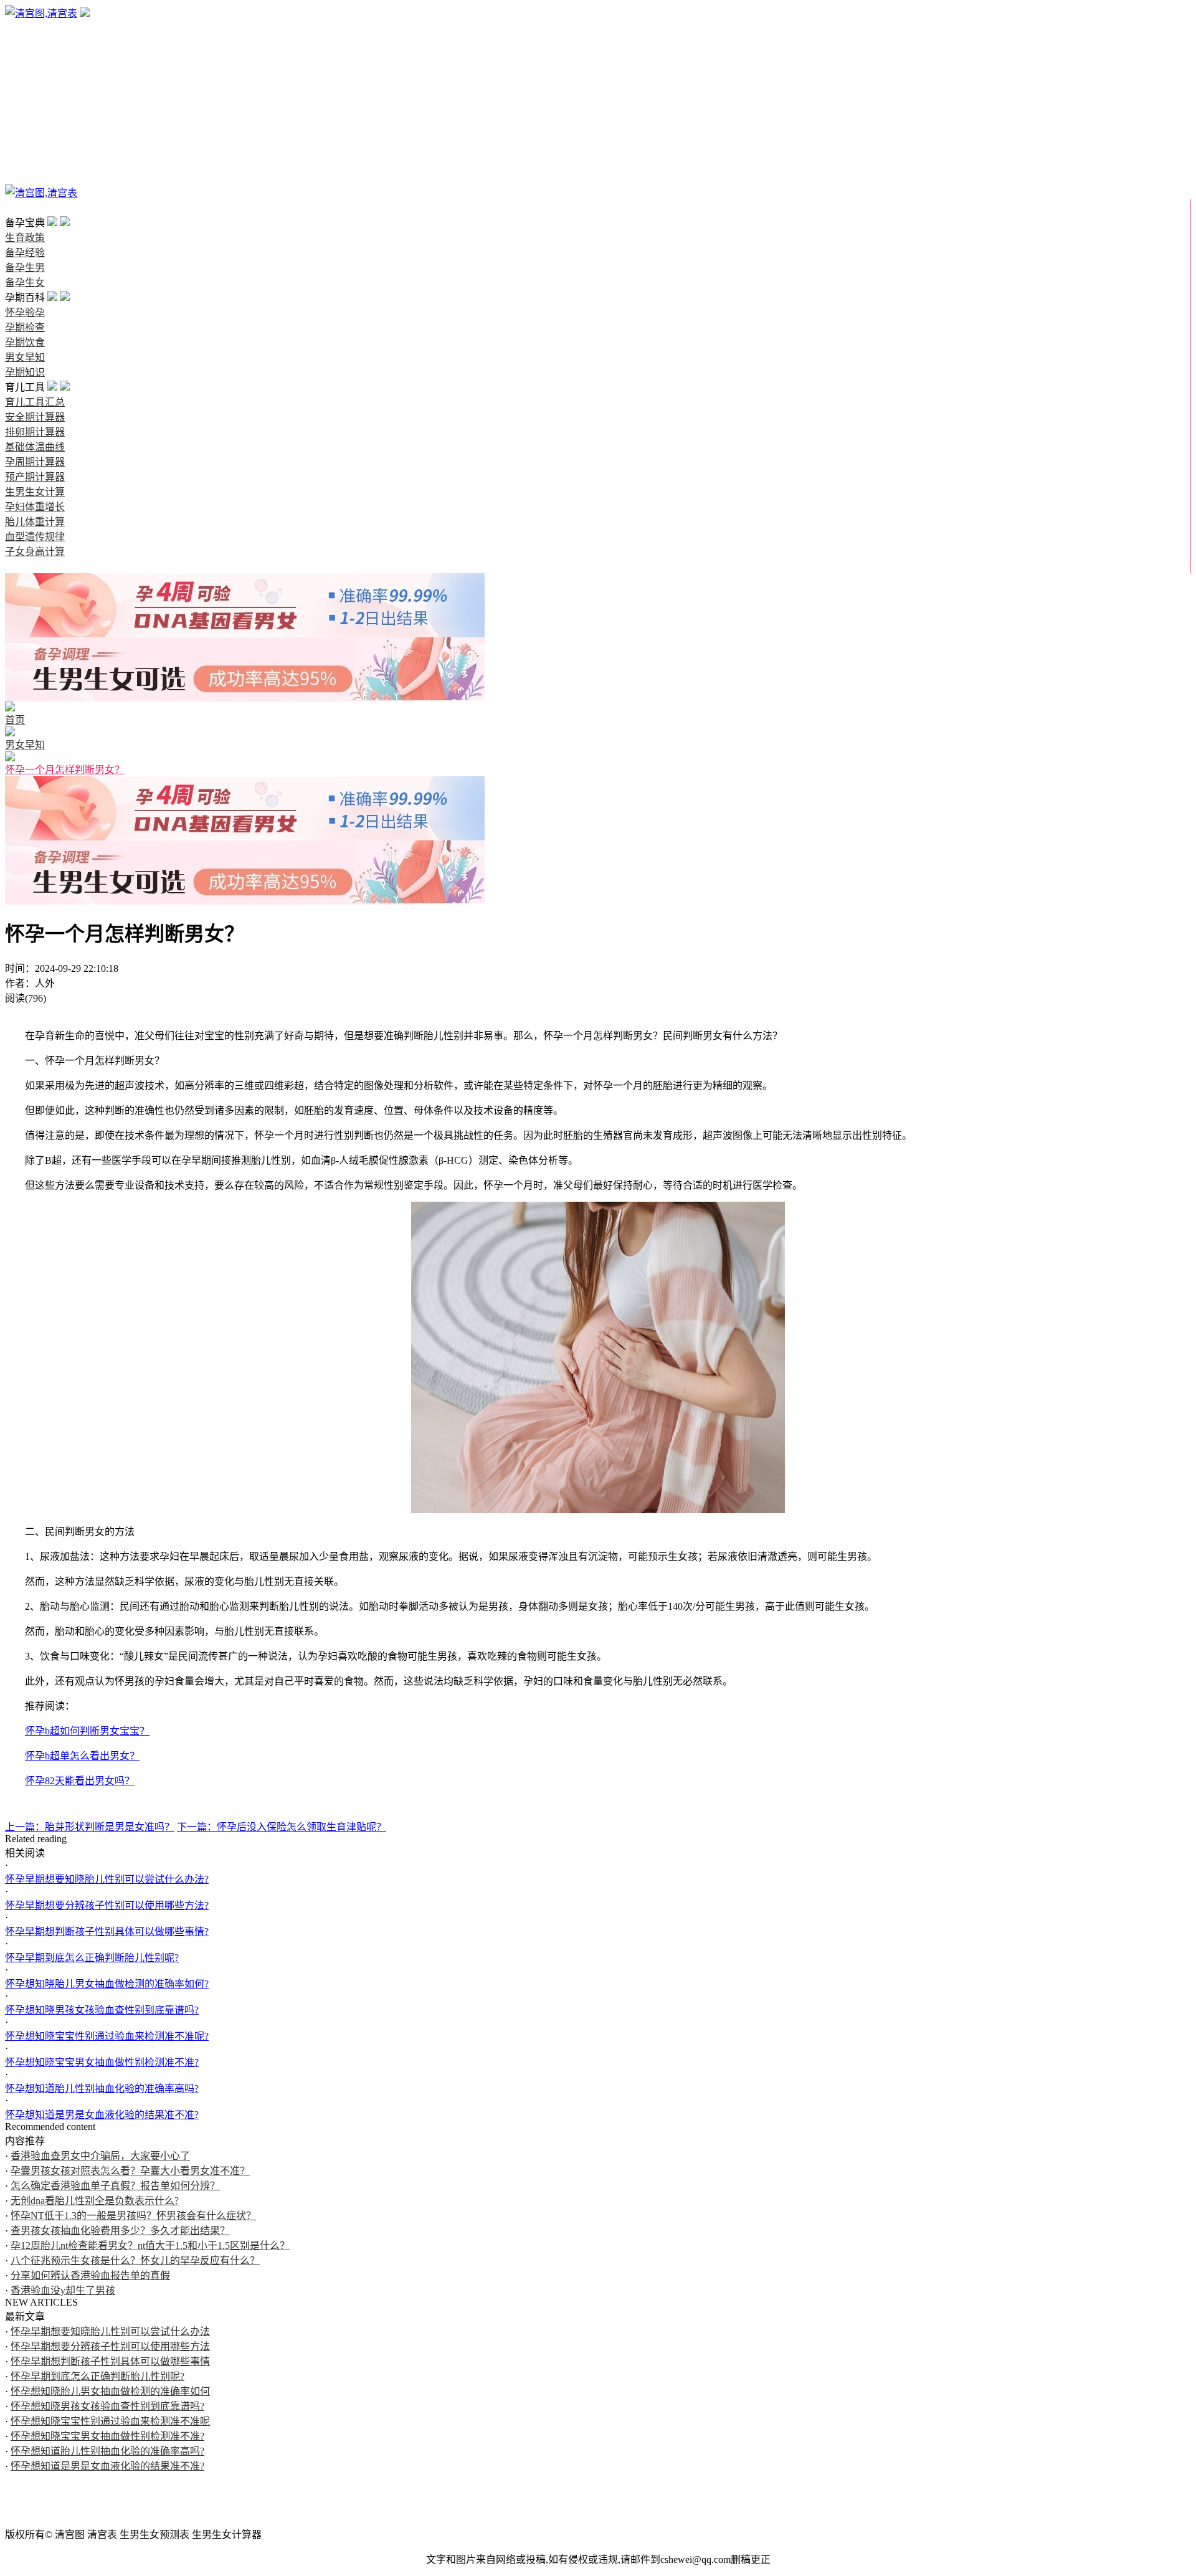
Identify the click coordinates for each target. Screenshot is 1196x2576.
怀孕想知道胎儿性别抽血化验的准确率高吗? (102, 2089)
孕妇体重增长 (35, 507)
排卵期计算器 (35, 432)
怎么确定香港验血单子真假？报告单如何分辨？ (115, 2186)
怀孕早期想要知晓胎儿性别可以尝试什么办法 (110, 2331)
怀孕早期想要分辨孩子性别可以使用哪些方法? (107, 1905)
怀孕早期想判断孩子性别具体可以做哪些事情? (107, 1932)
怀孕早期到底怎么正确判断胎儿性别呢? (92, 1958)
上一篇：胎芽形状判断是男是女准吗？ (90, 1827)
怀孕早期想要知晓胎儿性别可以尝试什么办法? (107, 1879)
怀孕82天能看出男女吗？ (80, 1781)
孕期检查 (25, 103)
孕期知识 (25, 148)
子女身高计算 (35, 552)
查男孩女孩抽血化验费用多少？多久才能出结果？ (120, 2231)
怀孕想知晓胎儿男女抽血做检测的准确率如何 (110, 2391)
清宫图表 (25, 178)
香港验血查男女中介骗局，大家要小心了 (100, 2156)
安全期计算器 (35, 417)
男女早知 (25, 133)
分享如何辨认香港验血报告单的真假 (90, 2275)
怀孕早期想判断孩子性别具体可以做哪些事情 (110, 2361)
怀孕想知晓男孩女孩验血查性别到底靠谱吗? (102, 2010)
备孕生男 (25, 58)
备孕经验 (25, 43)
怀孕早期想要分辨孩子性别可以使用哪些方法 (110, 2346)
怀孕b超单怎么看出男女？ (82, 1756)
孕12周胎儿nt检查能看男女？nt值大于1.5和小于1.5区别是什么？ (150, 2246)
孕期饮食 (25, 118)
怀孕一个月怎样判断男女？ (65, 770)
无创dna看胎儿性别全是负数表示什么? (95, 2201)
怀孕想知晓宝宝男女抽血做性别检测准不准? (102, 2062)
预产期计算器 (35, 477)
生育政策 (25, 28)
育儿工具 (25, 163)
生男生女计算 (35, 492)
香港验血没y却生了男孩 (63, 2290)
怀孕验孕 (25, 88)
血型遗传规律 (35, 537)
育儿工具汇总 (35, 402)
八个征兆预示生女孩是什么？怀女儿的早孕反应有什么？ (135, 2260)
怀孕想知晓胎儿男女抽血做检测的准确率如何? (107, 1984)
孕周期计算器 (35, 462)
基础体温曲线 (35, 447)
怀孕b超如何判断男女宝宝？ (87, 1731)
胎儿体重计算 (35, 522)
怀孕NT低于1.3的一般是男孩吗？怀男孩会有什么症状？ (133, 2216)
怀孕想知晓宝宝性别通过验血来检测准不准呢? (107, 2036)
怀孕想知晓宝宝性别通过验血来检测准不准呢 (110, 2421)
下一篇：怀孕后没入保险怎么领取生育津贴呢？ (282, 1827)
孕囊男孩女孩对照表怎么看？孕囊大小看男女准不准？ (130, 2171)
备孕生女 (25, 73)
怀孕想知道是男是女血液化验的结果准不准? (102, 2115)
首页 (15, 208)
